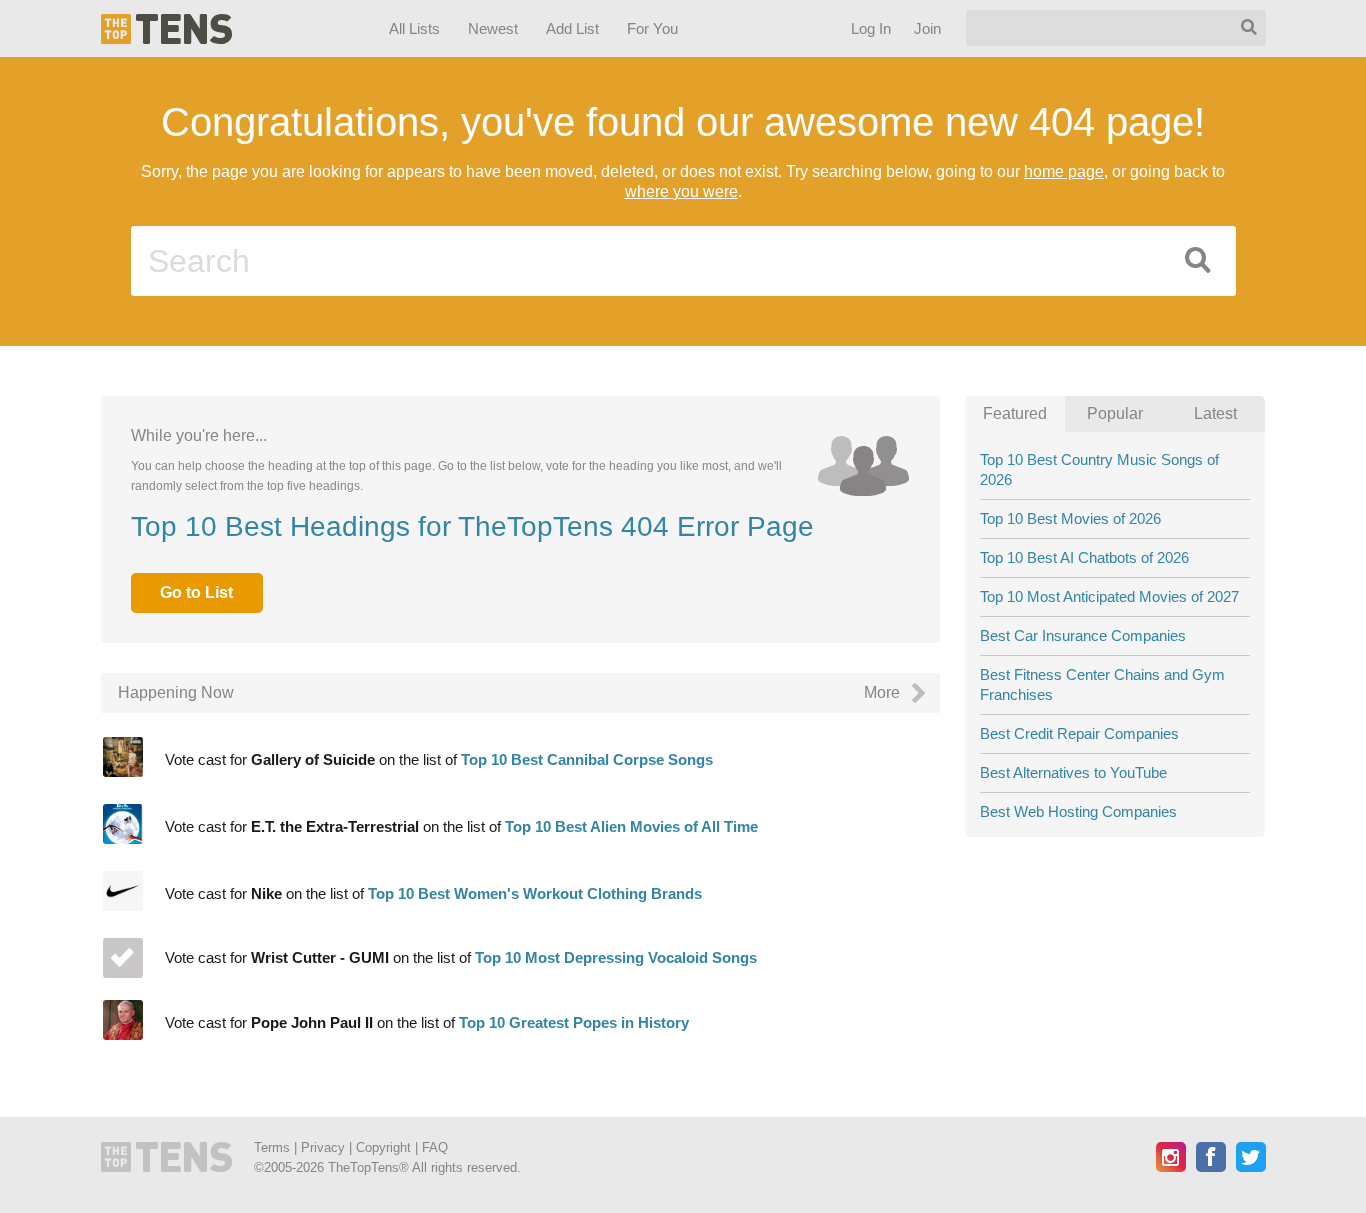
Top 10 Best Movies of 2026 (1070, 518)
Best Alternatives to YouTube (1073, 772)
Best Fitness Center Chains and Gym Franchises (1102, 684)
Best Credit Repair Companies (1079, 733)
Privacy (323, 1147)
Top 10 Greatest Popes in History (574, 1022)
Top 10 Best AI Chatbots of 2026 (1084, 557)
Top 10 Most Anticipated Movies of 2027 (1109, 596)
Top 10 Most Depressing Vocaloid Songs (616, 957)
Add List (571, 28)
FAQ (435, 1147)
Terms (272, 1147)
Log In (870, 28)
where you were (681, 191)
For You (652, 28)
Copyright (383, 1147)
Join (926, 28)
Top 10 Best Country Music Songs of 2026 (1099, 469)
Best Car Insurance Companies (1083, 635)
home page (1064, 171)
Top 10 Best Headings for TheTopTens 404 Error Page (472, 526)
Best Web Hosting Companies (1078, 811)
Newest (493, 28)
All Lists (413, 28)
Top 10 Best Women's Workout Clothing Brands (535, 893)
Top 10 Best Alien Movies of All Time (631, 826)
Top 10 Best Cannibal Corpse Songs (587, 759)
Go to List (196, 592)
